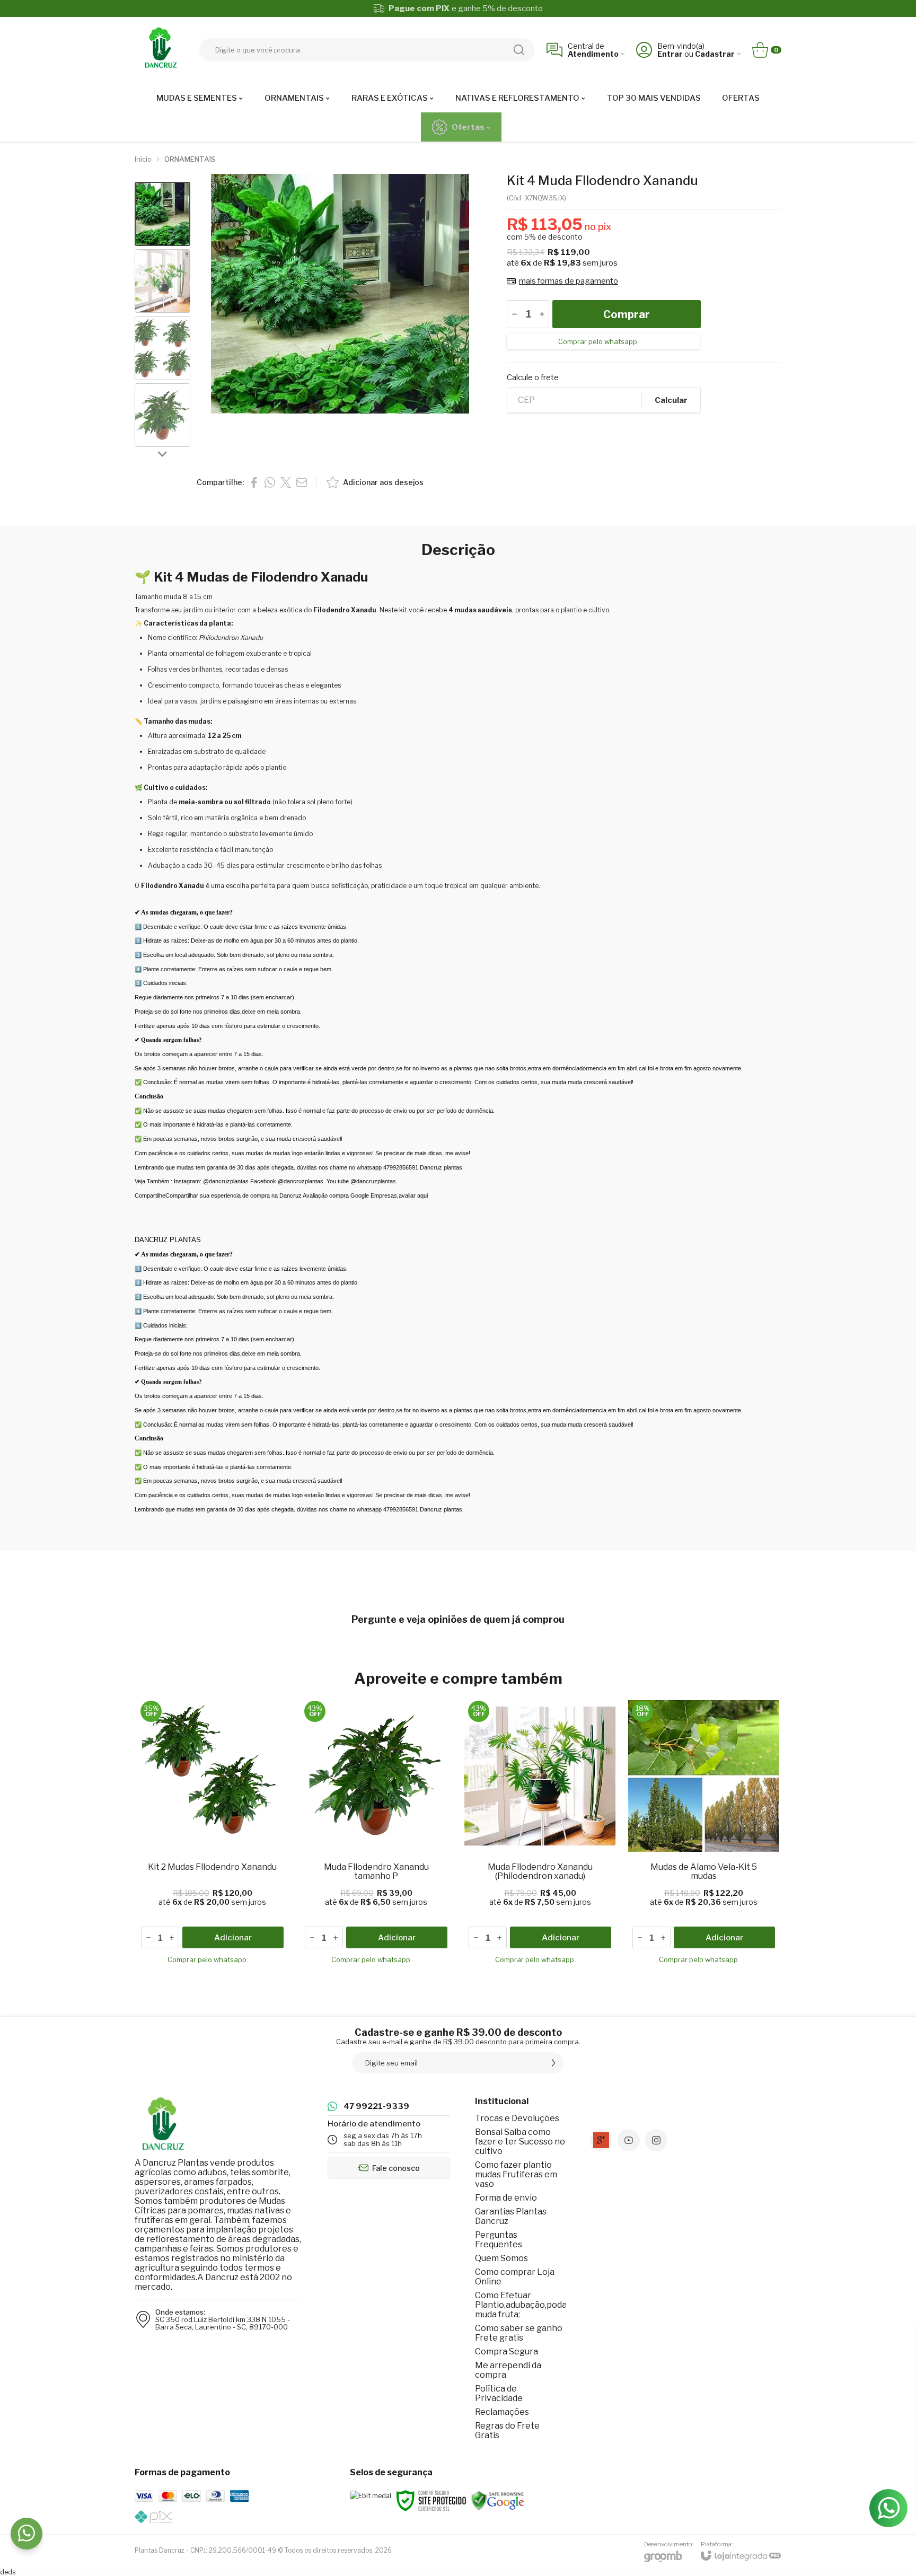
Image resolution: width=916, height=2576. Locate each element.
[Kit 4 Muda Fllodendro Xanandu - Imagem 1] (162, 214)
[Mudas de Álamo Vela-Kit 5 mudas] (704, 1834)
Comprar (627, 314)
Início (143, 159)
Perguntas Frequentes (499, 2240)
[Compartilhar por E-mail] (302, 482)
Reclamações (502, 2412)
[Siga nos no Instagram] (656, 2140)
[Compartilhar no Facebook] (254, 482)
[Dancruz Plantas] (161, 50)
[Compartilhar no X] (286, 482)
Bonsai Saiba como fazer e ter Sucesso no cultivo (520, 2142)
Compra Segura (507, 2351)
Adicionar (233, 1938)
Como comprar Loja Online (515, 2277)
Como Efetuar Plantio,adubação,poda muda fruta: (521, 2305)
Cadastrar (715, 54)
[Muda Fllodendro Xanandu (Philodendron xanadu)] (540, 1834)
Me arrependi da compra (508, 2370)
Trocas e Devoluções (517, 2118)
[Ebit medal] (371, 2496)
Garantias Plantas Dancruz (511, 2216)
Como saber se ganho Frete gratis (519, 2333)
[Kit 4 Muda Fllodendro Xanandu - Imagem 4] (162, 415)
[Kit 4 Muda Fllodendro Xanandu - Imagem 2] (162, 281)
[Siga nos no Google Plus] (601, 2140)
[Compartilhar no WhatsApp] (270, 482)
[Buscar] (519, 50)
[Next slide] (163, 453)
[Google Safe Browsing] (498, 2500)
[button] (162, 214)
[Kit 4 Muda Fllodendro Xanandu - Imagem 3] (162, 348)
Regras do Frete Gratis (507, 2430)
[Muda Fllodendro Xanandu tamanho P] (376, 1834)
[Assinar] (553, 2063)
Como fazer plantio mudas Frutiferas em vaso (516, 2174)
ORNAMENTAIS (190, 159)
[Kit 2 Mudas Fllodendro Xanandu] (212, 1834)
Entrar (670, 54)
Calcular (671, 400)
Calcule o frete (533, 378)
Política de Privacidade (499, 2393)
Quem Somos (501, 2258)
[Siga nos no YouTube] (629, 2140)
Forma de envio (506, 2198)
